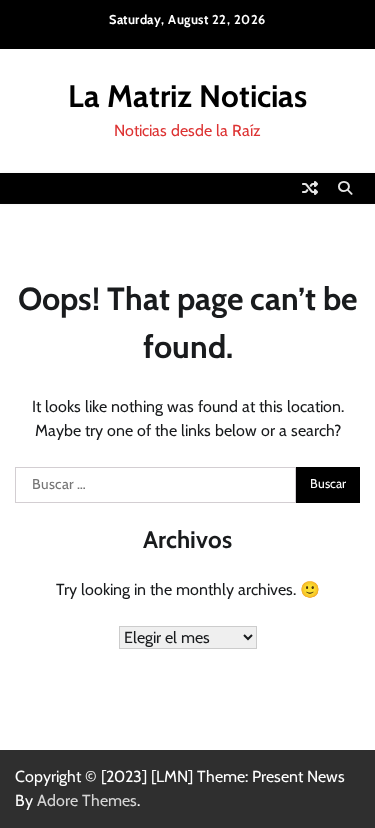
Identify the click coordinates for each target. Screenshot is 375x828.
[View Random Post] (310, 188)
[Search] (345, 188)
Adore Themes (87, 800)
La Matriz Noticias (187, 96)
